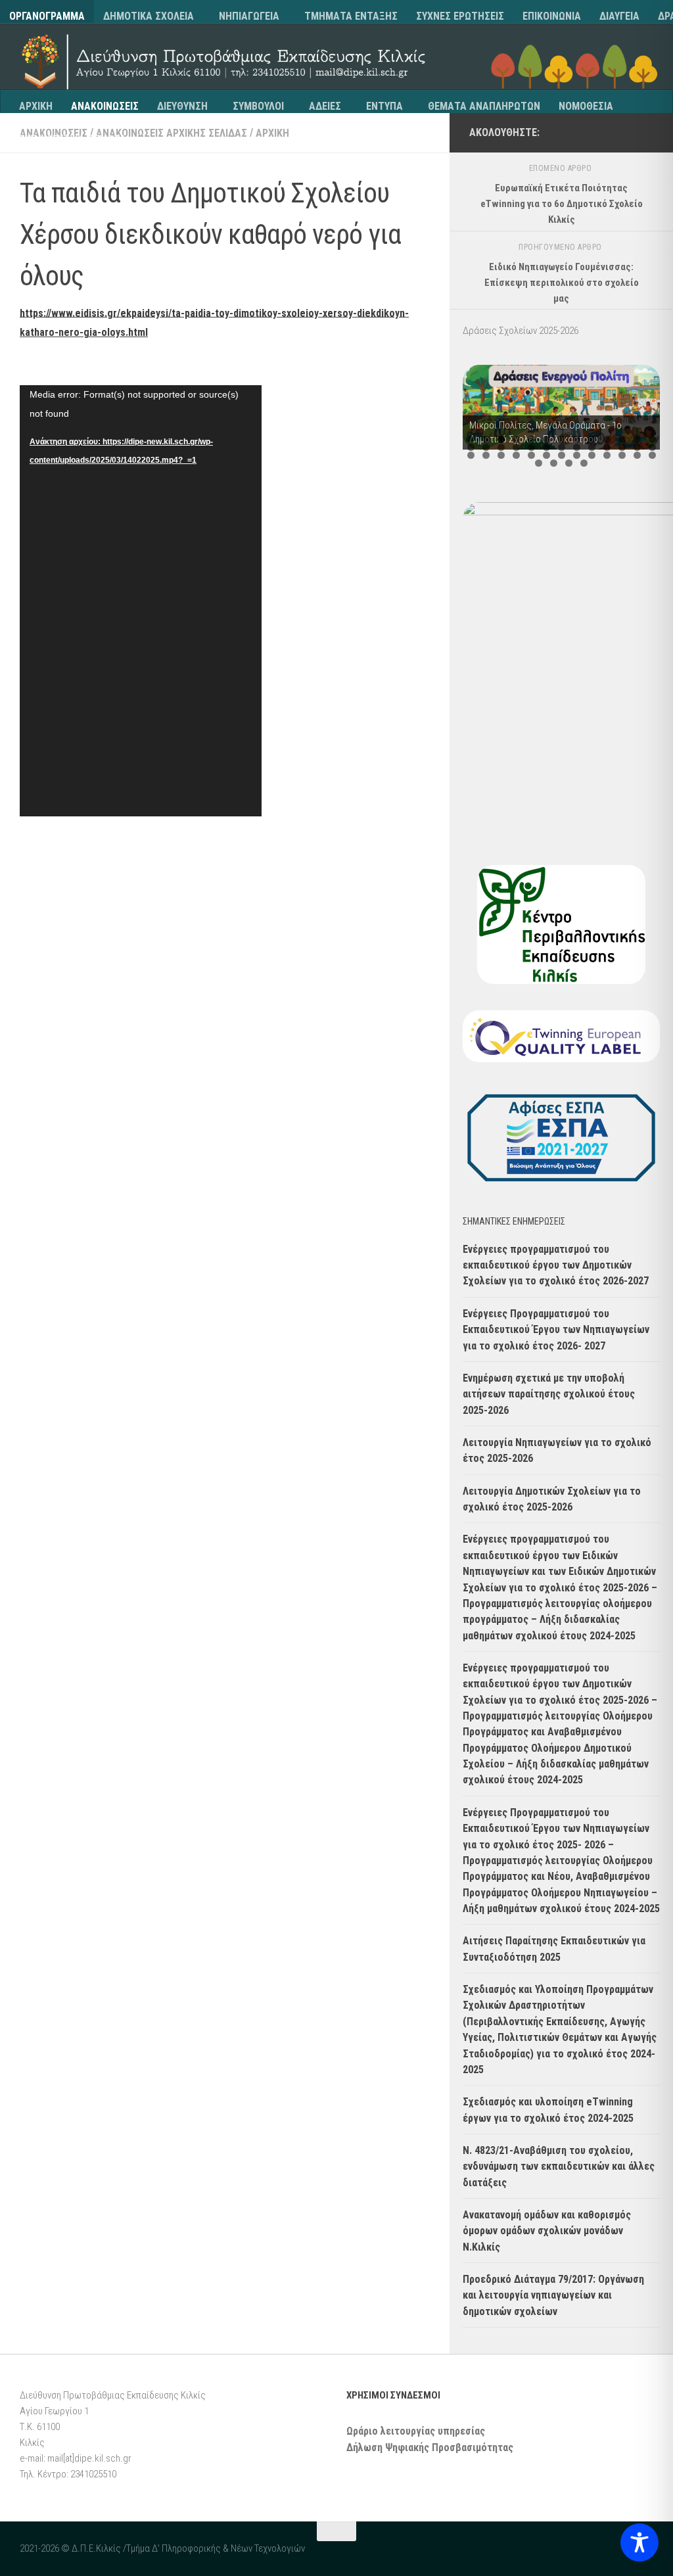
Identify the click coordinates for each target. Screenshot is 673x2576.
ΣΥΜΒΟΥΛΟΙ (258, 106)
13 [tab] (652, 439)
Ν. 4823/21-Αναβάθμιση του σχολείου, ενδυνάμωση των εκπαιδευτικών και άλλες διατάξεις (559, 2166)
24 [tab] (622, 447)
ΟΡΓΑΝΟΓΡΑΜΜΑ (47, 16)
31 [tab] (531, 455)
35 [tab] (592, 455)
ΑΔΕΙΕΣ (325, 106)
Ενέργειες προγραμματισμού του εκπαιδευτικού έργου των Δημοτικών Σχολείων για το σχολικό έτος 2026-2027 (556, 1265)
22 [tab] (592, 447)
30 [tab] (516, 455)
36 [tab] (607, 455)
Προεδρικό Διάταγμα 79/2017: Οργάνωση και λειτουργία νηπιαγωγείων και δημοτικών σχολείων (553, 2295)
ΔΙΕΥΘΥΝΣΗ (182, 106)
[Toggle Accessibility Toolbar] (639, 2542)
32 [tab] (546, 455)
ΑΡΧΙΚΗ (36, 106)
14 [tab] (471, 447)
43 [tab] (584, 463)
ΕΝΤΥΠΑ (384, 106)
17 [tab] (516, 447)
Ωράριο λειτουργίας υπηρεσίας (416, 2431)
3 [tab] (501, 439)
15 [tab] (486, 447)
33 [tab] (562, 455)
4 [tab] (516, 439)
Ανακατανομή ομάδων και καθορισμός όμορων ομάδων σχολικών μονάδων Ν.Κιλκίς (547, 2231)
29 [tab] (501, 455)
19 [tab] (546, 447)
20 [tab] (562, 447)
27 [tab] (471, 455)
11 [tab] (622, 439)
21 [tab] (577, 447)
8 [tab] (577, 439)
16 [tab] (501, 447)
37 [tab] (622, 455)
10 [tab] (607, 439)
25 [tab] (637, 447)
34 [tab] (577, 455)
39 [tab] (652, 455)
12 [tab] (637, 439)
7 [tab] (562, 439)
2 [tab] (486, 439)
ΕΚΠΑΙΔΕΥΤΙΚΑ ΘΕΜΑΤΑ (73, 139)
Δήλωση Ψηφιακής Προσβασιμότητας (430, 2447)
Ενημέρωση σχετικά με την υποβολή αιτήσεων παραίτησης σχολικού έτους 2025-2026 (549, 1394)
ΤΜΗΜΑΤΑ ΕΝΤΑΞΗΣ (351, 16)
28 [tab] (486, 455)
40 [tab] (539, 463)
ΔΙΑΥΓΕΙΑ (619, 16)
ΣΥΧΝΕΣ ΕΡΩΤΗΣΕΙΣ (460, 16)
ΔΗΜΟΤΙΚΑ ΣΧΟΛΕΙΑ (149, 16)
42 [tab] (569, 463)
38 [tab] (637, 455)
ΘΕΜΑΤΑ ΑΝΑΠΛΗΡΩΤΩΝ (484, 106)
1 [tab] (471, 439)
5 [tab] (531, 439)
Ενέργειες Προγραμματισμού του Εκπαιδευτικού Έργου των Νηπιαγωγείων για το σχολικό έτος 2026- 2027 (556, 1330)
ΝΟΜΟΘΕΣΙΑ (586, 106)
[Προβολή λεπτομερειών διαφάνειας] (561, 407)
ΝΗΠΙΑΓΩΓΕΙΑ (249, 16)
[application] (141, 601)
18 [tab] (531, 447)
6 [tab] (546, 439)
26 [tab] (652, 447)
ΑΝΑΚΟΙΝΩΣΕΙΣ (105, 106)
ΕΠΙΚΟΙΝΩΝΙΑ (552, 16)
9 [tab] (592, 439)
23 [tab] (607, 447)
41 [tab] (554, 463)
